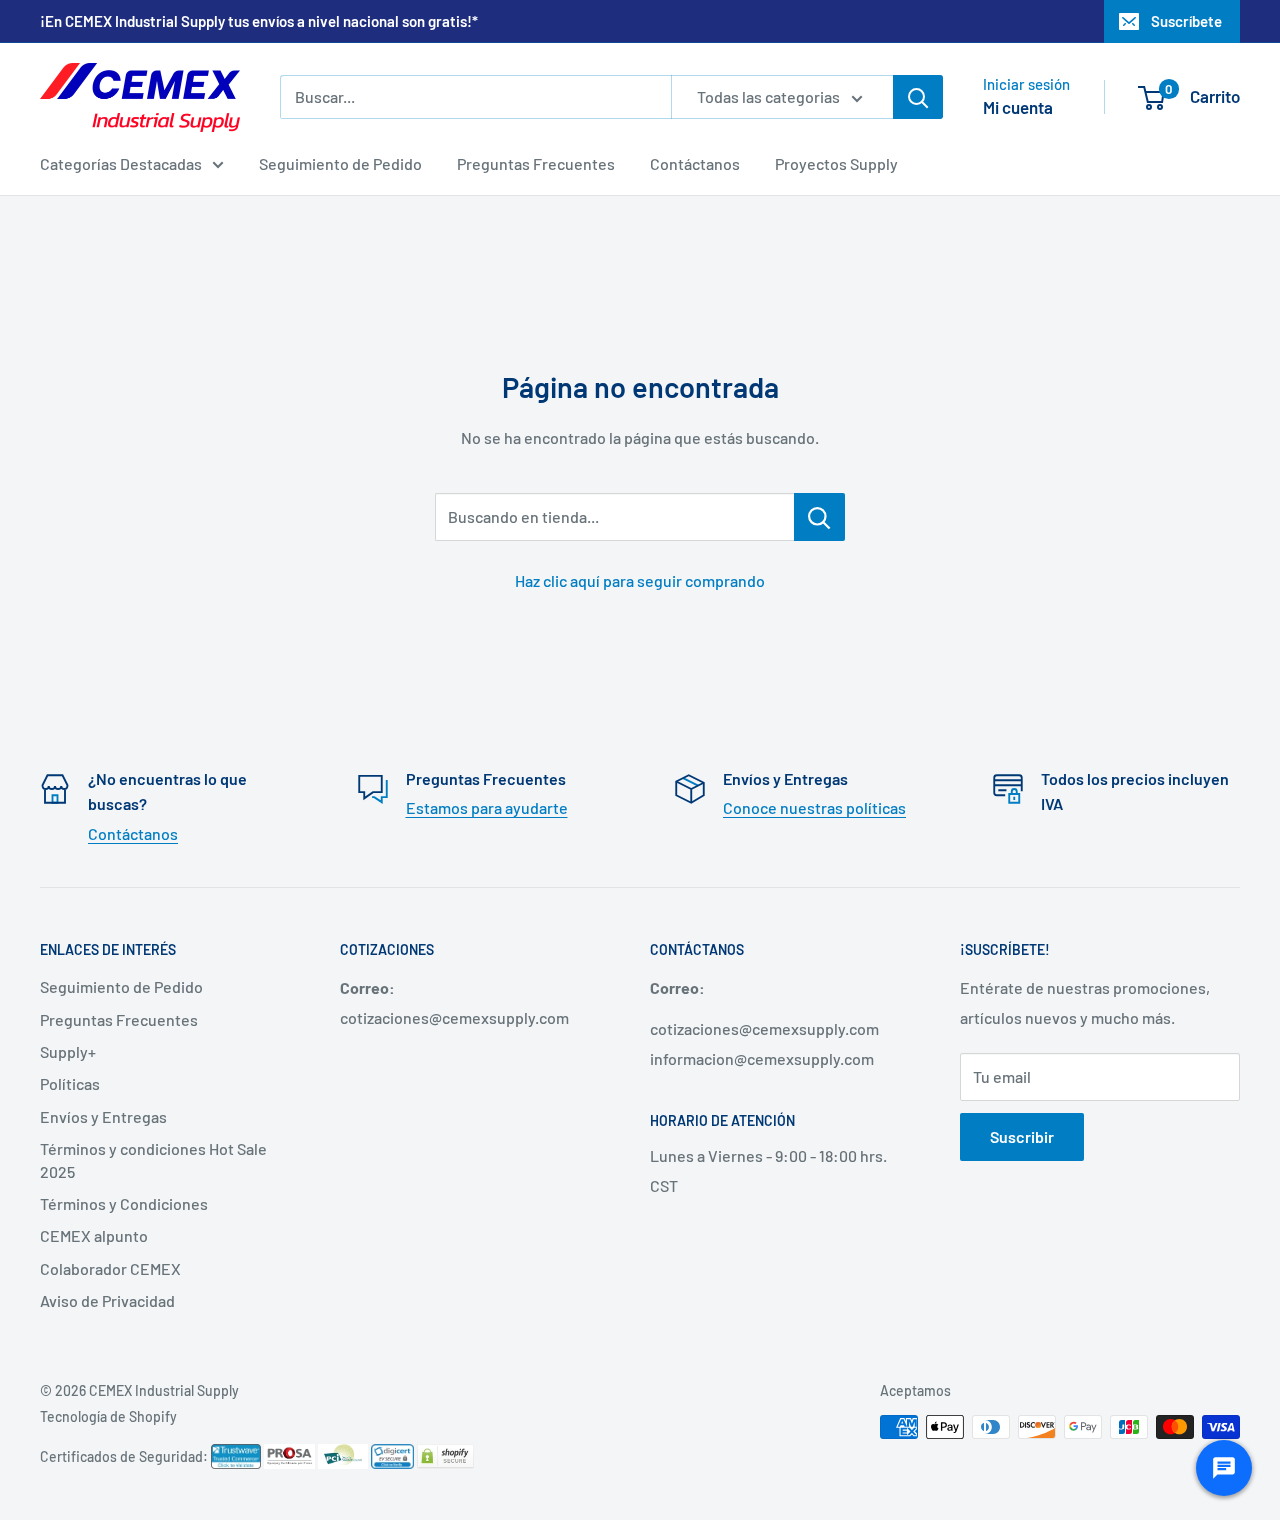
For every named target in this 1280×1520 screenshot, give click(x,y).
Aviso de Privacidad (107, 1300)
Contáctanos (695, 163)
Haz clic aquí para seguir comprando (640, 580)
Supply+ (68, 1051)
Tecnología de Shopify (108, 1416)
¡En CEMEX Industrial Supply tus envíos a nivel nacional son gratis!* (259, 21)
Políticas (70, 1083)
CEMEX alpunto (94, 1235)
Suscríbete (1186, 21)
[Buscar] (918, 97)
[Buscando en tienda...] (819, 517)
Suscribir (1022, 1136)
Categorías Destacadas (121, 163)
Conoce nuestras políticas (814, 807)
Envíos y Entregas (103, 1116)
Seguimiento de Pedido (340, 163)
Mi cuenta (1018, 107)
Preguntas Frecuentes (536, 163)
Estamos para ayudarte (487, 807)
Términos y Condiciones (124, 1203)
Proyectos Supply (836, 163)
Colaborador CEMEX (110, 1268)
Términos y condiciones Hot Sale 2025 (153, 1159)
